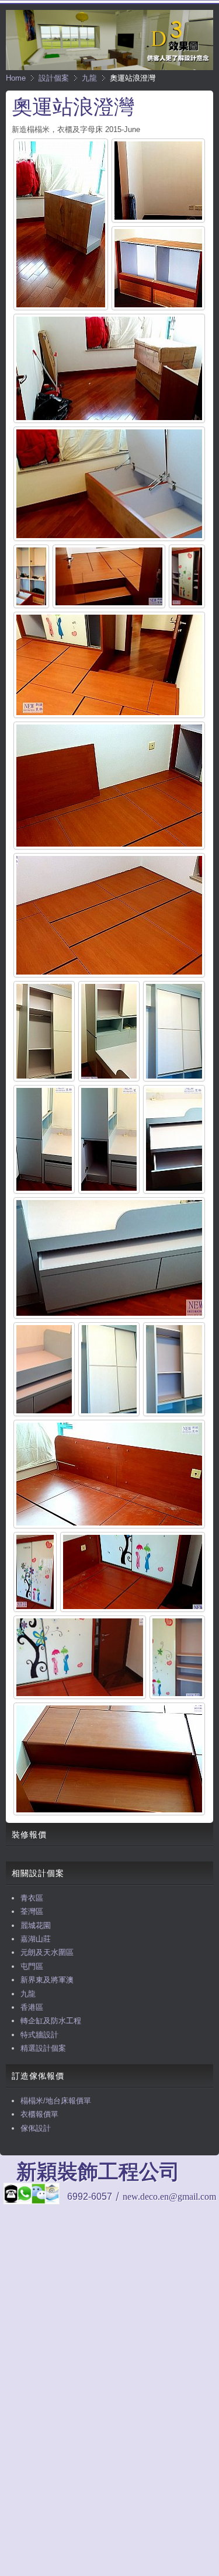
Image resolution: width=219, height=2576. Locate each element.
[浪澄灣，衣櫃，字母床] (109, 1258)
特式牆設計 (39, 2035)
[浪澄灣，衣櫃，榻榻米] (35, 1572)
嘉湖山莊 (36, 1939)
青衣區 (32, 1898)
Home (16, 78)
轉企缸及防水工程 (51, 2021)
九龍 (89, 78)
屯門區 (32, 1966)
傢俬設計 (36, 2128)
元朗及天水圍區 (47, 1952)
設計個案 (54, 78)
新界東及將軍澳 (47, 1980)
